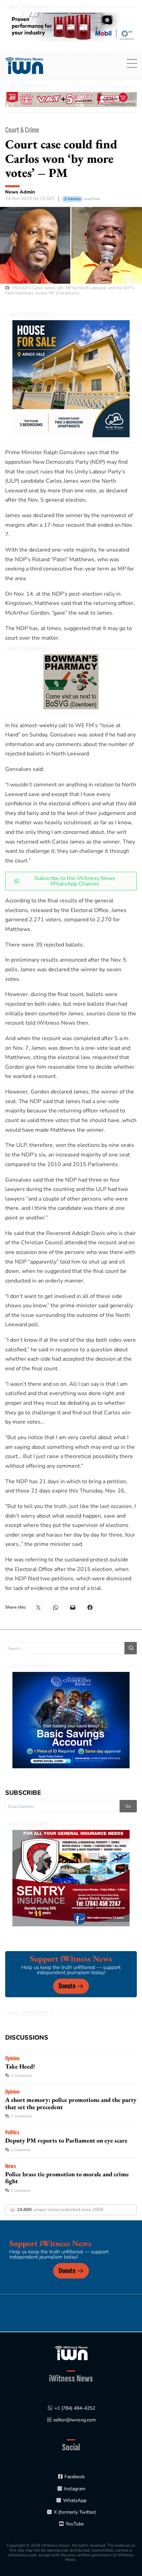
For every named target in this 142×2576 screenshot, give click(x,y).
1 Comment (21, 2150)
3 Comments (21, 2076)
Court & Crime (22, 130)
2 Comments (21, 2116)
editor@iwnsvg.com (75, 2420)
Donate (67, 1986)
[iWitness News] (71, 2353)
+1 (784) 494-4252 (75, 2408)
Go (128, 1806)
